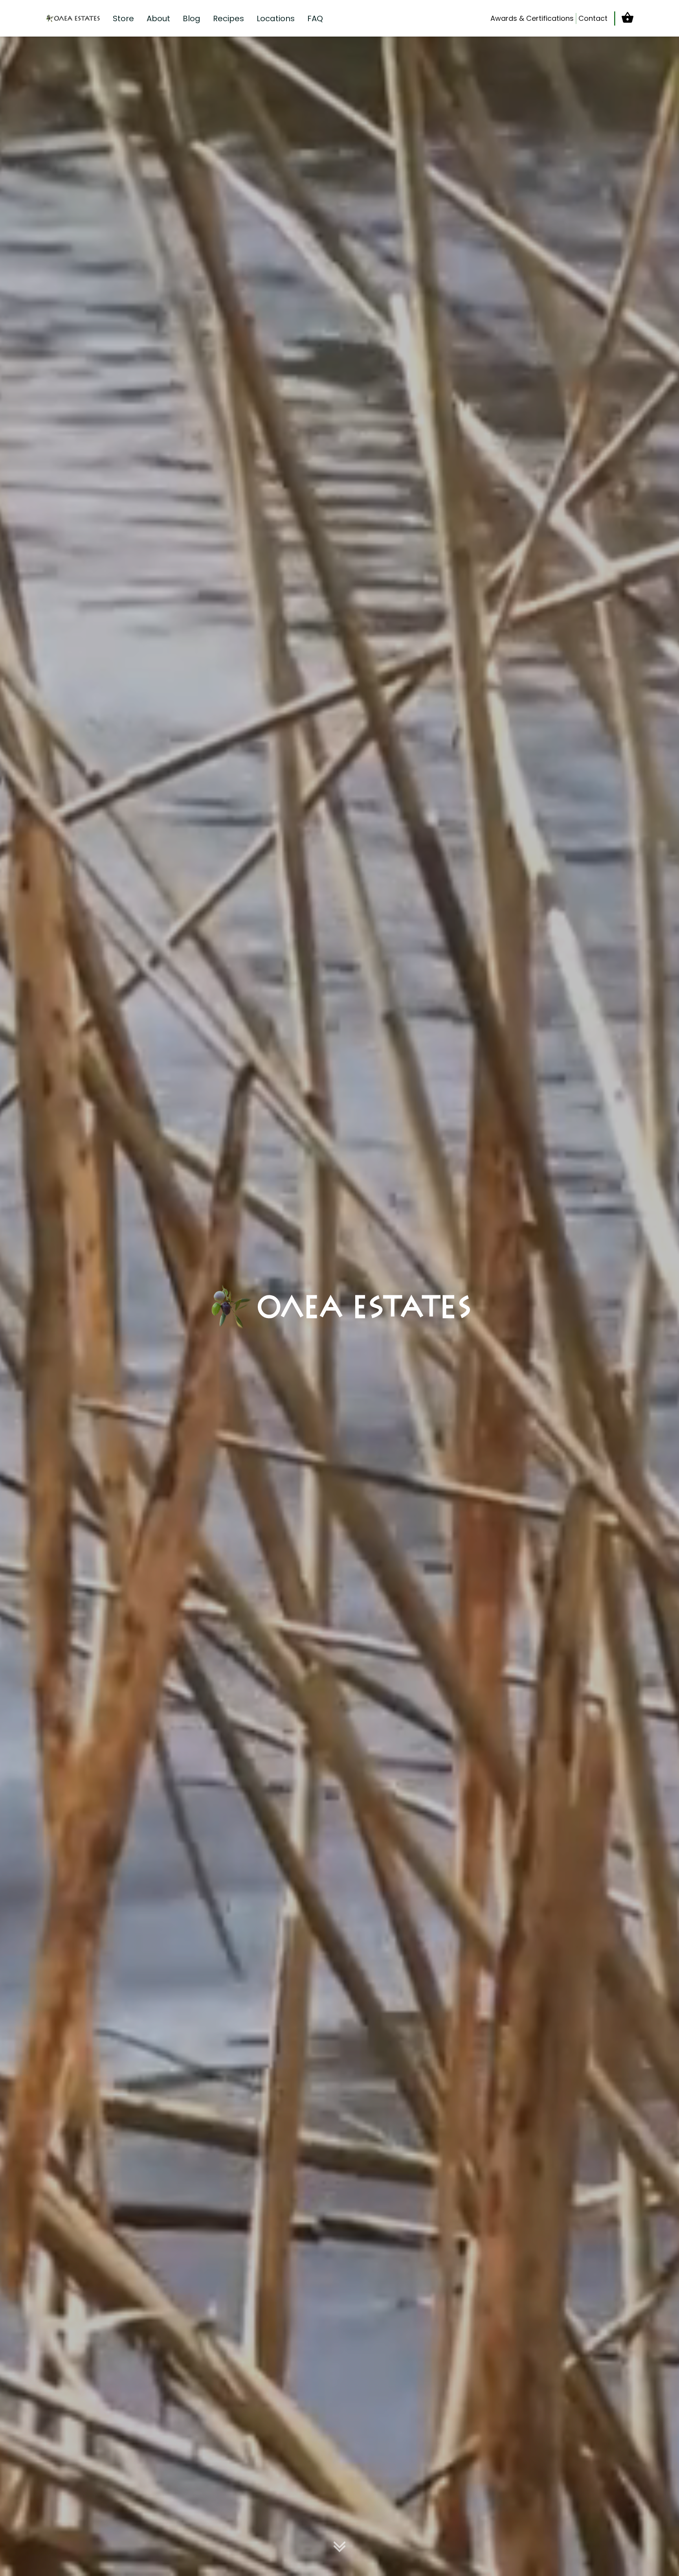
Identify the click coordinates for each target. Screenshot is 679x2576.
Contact (593, 18)
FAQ (315, 18)
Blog (192, 18)
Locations (276, 18)
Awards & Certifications (532, 18)
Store (123, 18)
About (158, 18)
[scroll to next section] (339, 2548)
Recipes (228, 18)
